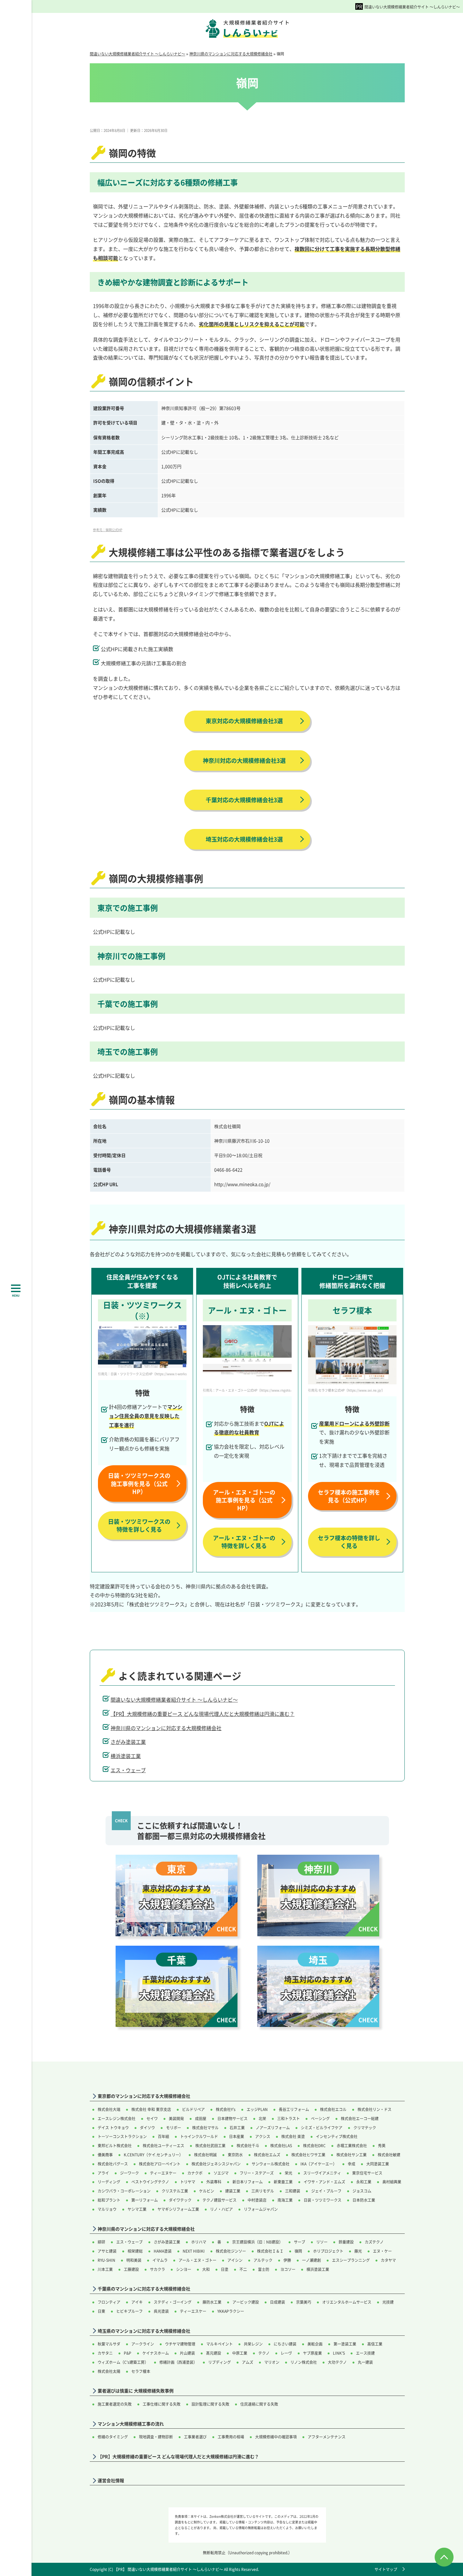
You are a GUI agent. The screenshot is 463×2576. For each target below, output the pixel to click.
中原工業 (240, 2353)
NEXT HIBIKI (194, 2251)
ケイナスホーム (156, 2353)
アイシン (235, 2260)
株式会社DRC (314, 2145)
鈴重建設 (346, 2242)
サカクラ (157, 2269)
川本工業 (105, 2269)
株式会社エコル (333, 2109)
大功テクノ (337, 2362)
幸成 (352, 2164)
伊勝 (287, 2260)
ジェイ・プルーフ (326, 2191)
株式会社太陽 (109, 2371)
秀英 (382, 2145)
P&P (128, 2353)
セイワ (152, 2118)
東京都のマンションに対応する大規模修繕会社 (144, 2096)
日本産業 (237, 2136)
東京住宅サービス (367, 2173)
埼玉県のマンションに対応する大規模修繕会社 (144, 2331)
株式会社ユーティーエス (163, 2145)
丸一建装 (365, 2362)
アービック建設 (246, 2302)
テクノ (264, 2353)
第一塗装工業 (345, 2344)
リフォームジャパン (261, 2209)
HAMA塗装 (163, 2251)
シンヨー (184, 2269)
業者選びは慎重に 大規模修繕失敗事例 (136, 2391)
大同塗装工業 (378, 2164)
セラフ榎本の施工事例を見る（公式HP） (349, 1496)
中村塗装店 (257, 2200)
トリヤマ (188, 2182)
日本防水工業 (364, 2200)
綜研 (101, 2242)
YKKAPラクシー (231, 2311)
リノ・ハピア (221, 2209)
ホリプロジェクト (328, 2251)
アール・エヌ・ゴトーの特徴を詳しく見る (244, 1542)
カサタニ (105, 2353)
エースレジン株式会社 (117, 2118)
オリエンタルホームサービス (347, 2302)
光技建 (388, 2302)
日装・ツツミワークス (323, 2200)
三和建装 (293, 2191)
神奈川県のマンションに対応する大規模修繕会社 (166, 1728)
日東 (101, 2311)
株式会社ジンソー (231, 2251)
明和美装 (134, 2260)
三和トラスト (289, 2118)
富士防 (264, 2269)
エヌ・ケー (382, 2251)
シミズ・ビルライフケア (322, 2128)
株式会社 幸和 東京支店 (151, 2109)
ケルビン (207, 2191)
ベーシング (320, 2118)
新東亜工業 (283, 2182)
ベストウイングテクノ (150, 2182)
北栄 (262, 2118)
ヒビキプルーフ (129, 2311)
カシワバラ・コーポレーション (124, 2191)
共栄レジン (253, 2344)
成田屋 (201, 2118)
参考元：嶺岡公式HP (108, 530)
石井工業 (237, 2128)
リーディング (109, 2182)
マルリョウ (107, 2209)
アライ (103, 2173)
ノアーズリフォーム (273, 2128)
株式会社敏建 (389, 2155)
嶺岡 (298, 2251)
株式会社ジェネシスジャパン (216, 2164)
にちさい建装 (285, 2344)
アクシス (263, 2136)
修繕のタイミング (113, 2437)
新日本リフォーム (248, 2182)
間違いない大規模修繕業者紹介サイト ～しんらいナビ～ (412, 7)
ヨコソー (288, 2269)
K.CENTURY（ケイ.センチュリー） (153, 2155)
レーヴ (286, 2353)
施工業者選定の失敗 (115, 2404)
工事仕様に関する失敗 (162, 2404)
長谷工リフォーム (294, 2109)
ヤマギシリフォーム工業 (178, 2209)
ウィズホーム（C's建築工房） (123, 2362)
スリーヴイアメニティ (322, 2173)
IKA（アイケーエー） (319, 2164)
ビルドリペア (193, 2109)
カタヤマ (388, 2260)
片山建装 (187, 2353)
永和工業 (364, 2182)
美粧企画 (315, 2344)
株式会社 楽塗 (293, 2136)
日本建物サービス (232, 2118)
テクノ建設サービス (220, 2200)
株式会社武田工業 (210, 2145)
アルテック (263, 2260)
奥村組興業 (392, 2182)
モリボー (174, 2128)
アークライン (143, 2344)
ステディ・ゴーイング (173, 2302)
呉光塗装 (161, 2311)
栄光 (289, 2173)
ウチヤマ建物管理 (180, 2344)
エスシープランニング (351, 2260)
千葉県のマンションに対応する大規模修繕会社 (144, 2289)
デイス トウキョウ (113, 2128)
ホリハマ (199, 2242)
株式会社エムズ (267, 2155)
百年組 (163, 2136)
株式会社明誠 (205, 2155)
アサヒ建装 (107, 2251)
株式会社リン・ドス (374, 2109)
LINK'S (339, 2353)
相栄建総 (135, 2251)
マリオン (272, 2362)
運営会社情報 (111, 2480)
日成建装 (277, 2302)
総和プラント (109, 2200)
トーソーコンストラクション (122, 2136)
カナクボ (195, 2173)
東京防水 (235, 2155)
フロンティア (109, 2302)
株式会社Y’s (226, 2109)
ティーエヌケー (163, 2173)
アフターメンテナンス (327, 2437)
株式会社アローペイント (160, 2164)
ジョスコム (362, 2191)
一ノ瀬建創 (312, 2260)
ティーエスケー (193, 2311)
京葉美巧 (304, 2302)
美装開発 (176, 2118)
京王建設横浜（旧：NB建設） (257, 2242)
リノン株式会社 (304, 2362)
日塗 (225, 2269)
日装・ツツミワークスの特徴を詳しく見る (139, 1525)
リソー (322, 2242)
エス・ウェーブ (128, 1770)
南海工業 (285, 2200)
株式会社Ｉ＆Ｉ (270, 2251)
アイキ (137, 2302)
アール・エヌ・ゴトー (197, 2260)
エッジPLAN (257, 2109)
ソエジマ (221, 2173)
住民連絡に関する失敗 (259, 2404)
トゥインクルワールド (199, 2136)
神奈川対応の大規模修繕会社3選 (244, 760)
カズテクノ (374, 2242)
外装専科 (214, 2182)
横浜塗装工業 (126, 1756)
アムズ (248, 2362)
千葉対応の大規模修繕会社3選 (244, 800)
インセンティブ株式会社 (337, 2136)
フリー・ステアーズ (257, 2173)
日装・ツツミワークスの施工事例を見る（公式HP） (139, 1483)
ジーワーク (129, 2173)
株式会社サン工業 (352, 2155)
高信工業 (375, 2344)
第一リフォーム (145, 2200)
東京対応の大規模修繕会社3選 (244, 721)
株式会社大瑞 (109, 2109)
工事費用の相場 (231, 2437)
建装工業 (233, 2191)
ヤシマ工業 (137, 2209)
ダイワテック (180, 2200)
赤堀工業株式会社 (352, 2145)
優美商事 (105, 2155)
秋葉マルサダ (109, 2344)
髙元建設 (214, 2353)
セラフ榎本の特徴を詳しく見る (349, 1542)
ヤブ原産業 (312, 2353)
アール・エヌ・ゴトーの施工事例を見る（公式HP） (244, 1500)
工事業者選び (195, 2437)
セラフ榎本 (141, 2371)
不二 (243, 2269)
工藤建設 (131, 2269)
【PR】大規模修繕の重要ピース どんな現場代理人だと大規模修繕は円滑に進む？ (203, 1714)
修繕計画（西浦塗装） (178, 2362)
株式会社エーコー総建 (360, 2118)
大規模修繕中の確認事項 (276, 2437)
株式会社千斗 (248, 2145)
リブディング (220, 2362)
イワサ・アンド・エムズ (324, 2182)
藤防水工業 (212, 2302)
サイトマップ (386, 2569)
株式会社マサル (205, 2128)
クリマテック (365, 2128)
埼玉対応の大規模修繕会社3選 (244, 839)
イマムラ (160, 2260)
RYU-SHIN (106, 2260)
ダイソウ (147, 2128)
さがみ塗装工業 (128, 1742)
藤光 (358, 2251)
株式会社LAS (281, 2145)
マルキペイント (220, 2344)
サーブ (300, 2242)
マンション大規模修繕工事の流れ (131, 2424)
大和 (206, 2269)
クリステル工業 (175, 2191)
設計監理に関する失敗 (210, 2404)
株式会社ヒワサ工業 (308, 2155)
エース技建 (365, 2353)
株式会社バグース (113, 2164)
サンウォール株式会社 (271, 2164)
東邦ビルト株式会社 (115, 2145)
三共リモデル (263, 2191)
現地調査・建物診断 (156, 2437)
